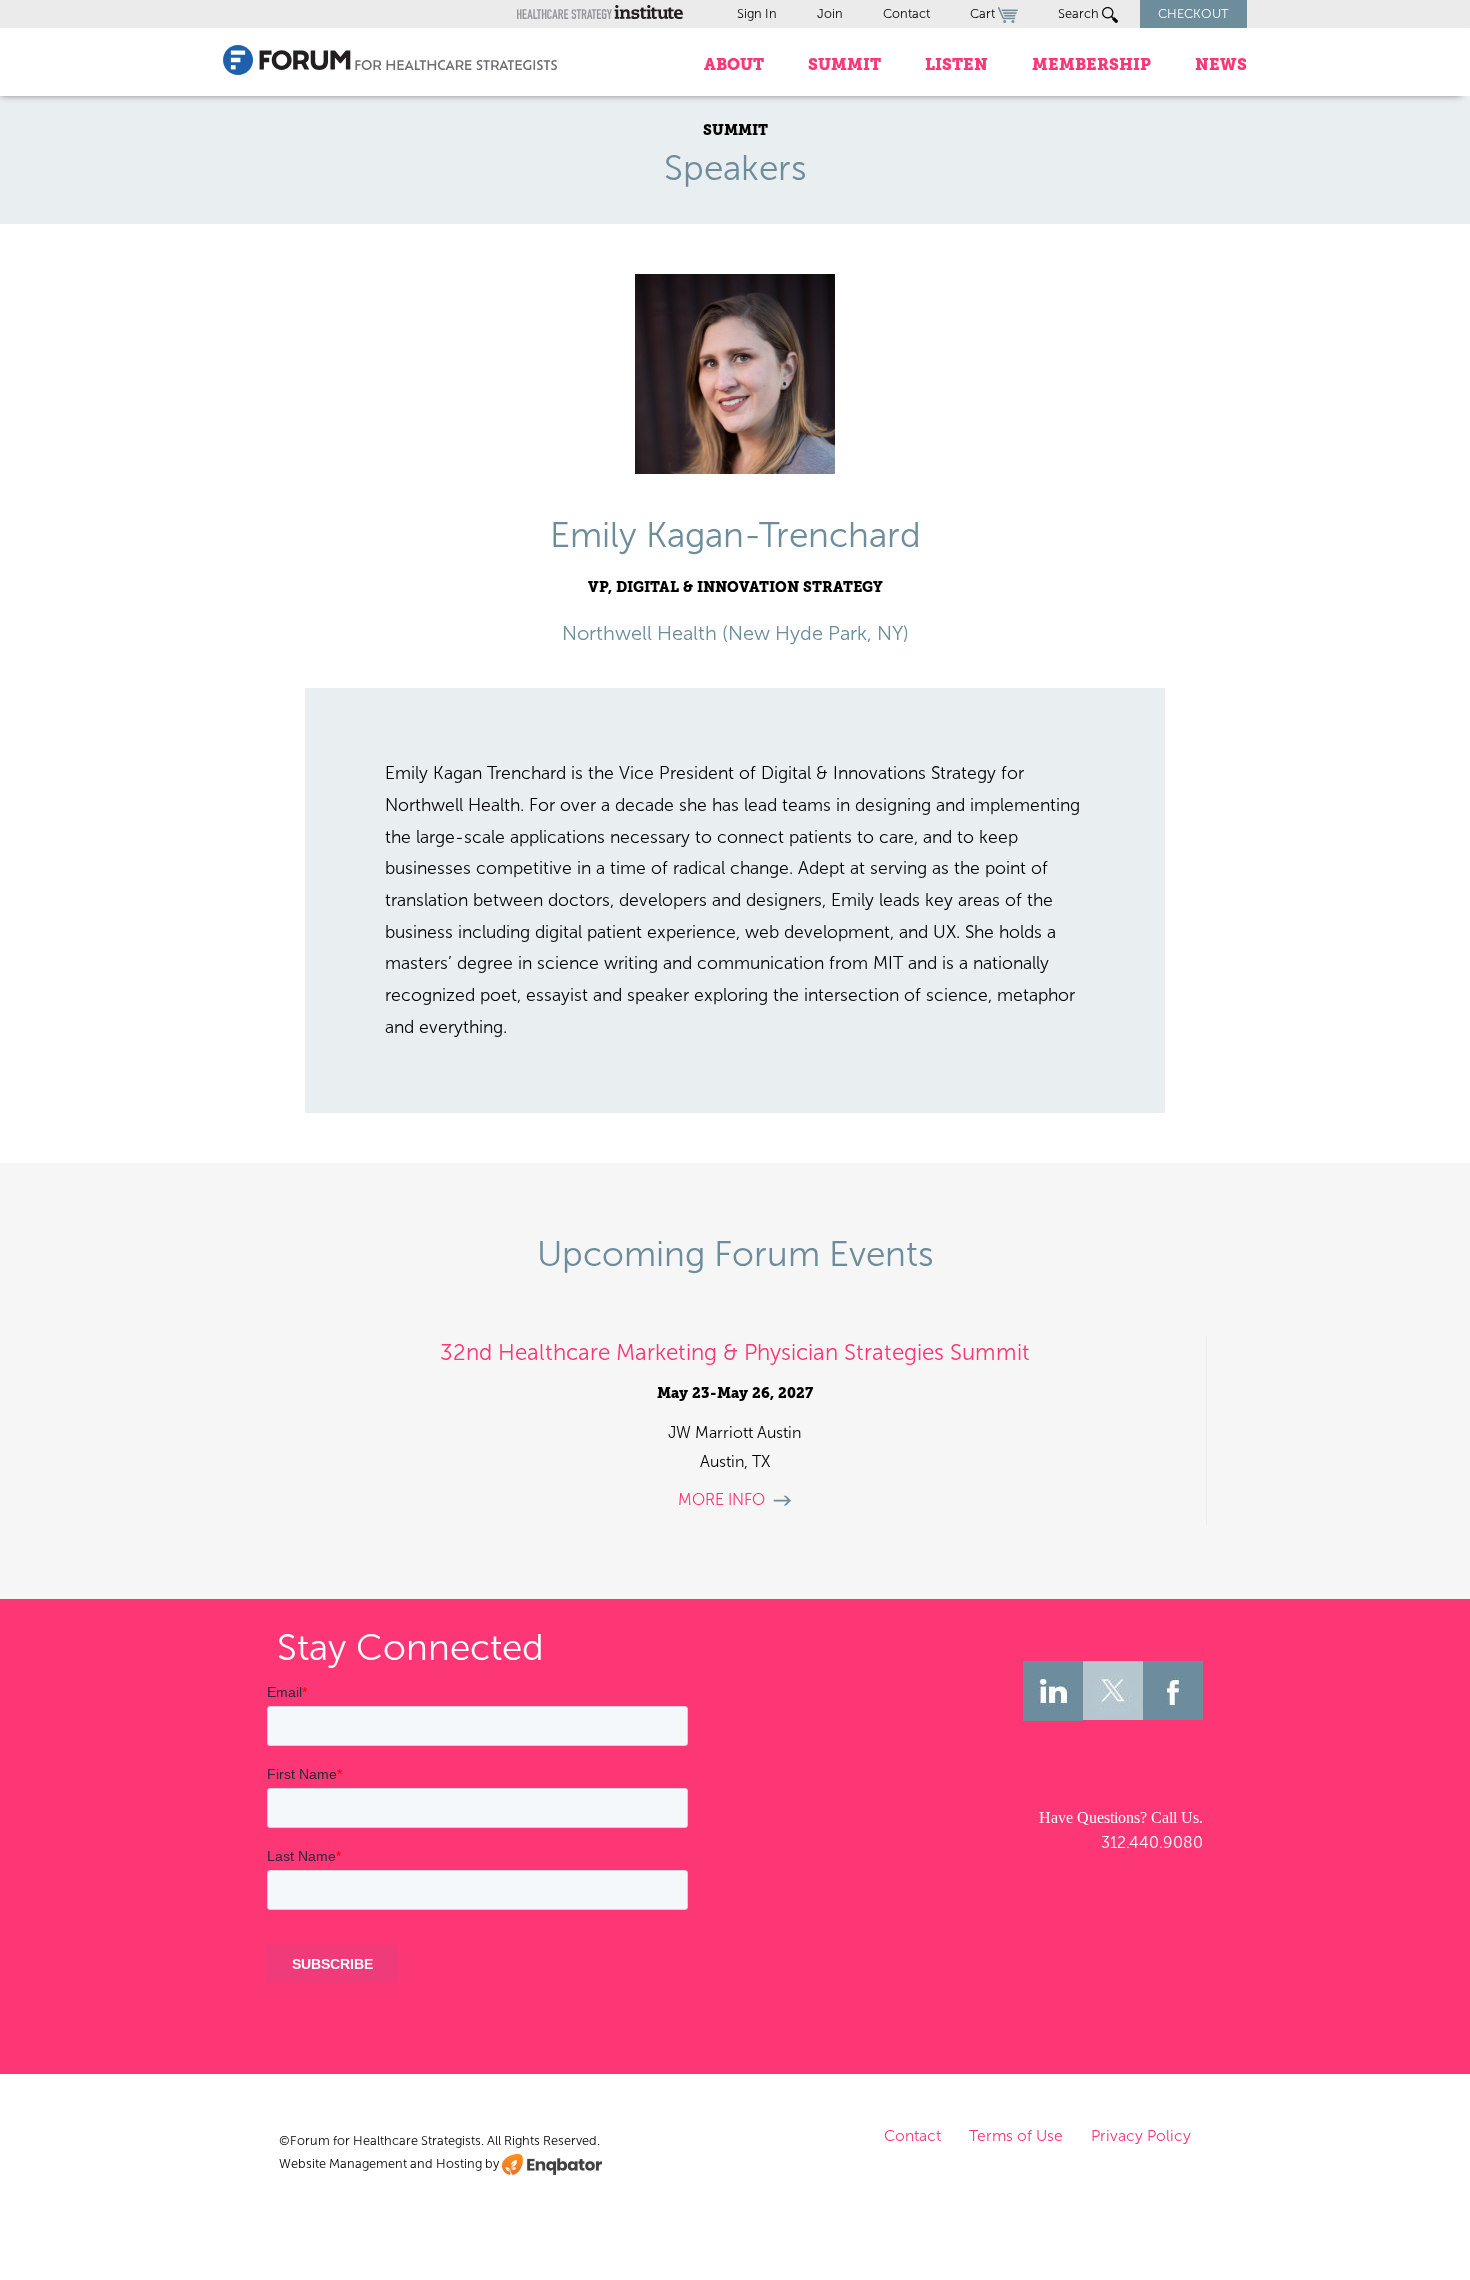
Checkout (1193, 13)
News (1221, 64)
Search (1080, 13)
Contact (906, 13)
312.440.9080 (1152, 1842)
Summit (844, 64)
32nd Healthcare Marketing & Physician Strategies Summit (735, 1352)
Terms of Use (1016, 2135)
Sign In (757, 13)
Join (830, 13)
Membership (1091, 64)
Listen (956, 64)
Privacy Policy (1141, 2135)
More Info (721, 1499)
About (734, 64)
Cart (984, 13)
